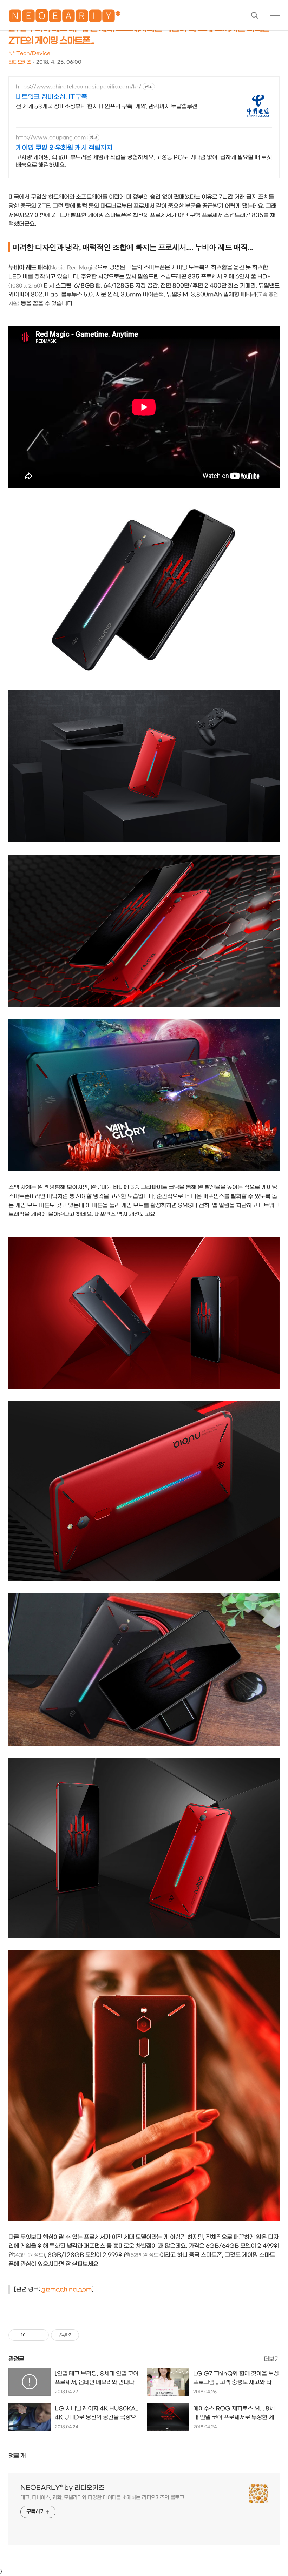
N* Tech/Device (29, 53)
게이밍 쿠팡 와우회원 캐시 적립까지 (64, 148)
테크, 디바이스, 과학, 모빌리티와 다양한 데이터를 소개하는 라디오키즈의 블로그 (102, 2498)
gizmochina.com (67, 2289)
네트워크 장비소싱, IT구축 (51, 97)
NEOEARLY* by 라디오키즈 (62, 2488)
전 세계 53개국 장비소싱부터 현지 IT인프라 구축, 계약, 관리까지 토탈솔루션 (107, 106)
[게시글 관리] (41, 2335)
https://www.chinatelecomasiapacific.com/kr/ (78, 87)
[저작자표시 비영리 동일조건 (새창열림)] (89, 2335)
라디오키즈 (20, 62)
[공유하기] (32, 2335)
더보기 (272, 2359)
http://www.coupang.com (51, 138)
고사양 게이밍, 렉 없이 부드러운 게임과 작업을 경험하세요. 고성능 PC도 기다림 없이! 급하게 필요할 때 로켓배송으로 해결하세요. (144, 161)
